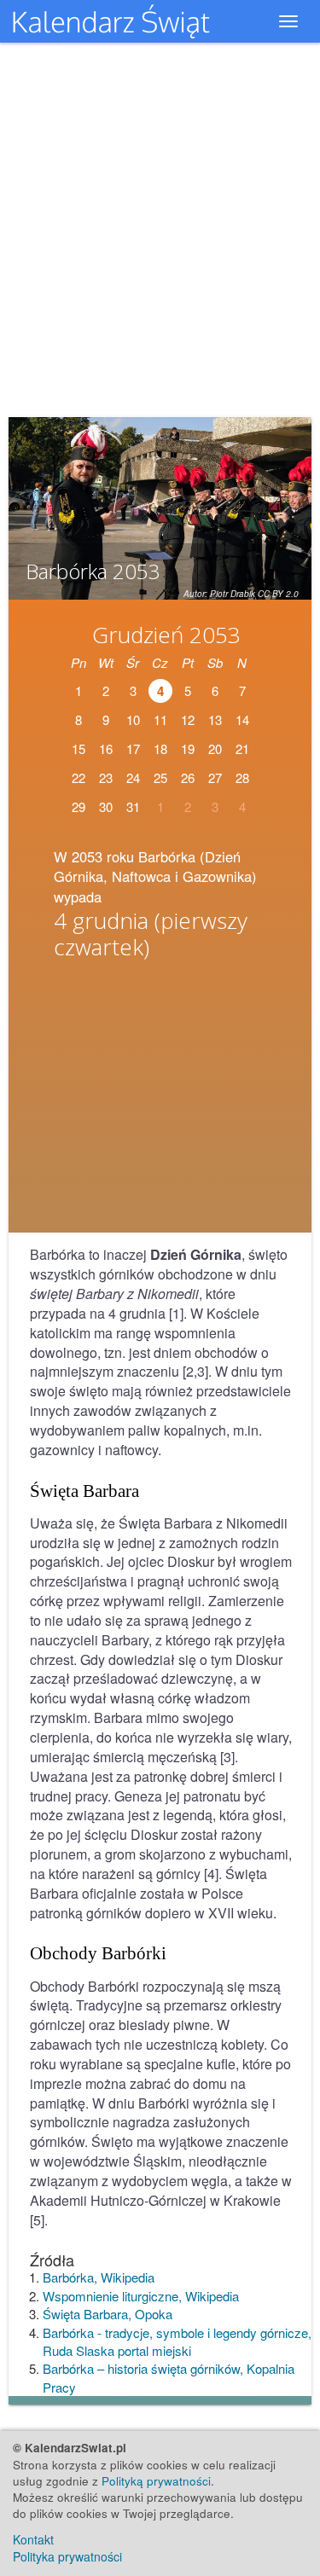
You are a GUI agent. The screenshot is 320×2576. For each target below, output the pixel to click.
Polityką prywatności (156, 2481)
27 (215, 777)
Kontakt (33, 2539)
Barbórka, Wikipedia (99, 2277)
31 (133, 806)
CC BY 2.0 (278, 594)
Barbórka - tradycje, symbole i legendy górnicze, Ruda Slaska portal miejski (177, 2341)
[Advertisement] (160, 1101)
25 (160, 777)
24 (133, 777)
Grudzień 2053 (166, 635)
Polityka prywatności (67, 2556)
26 (188, 777)
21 (242, 748)
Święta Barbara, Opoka (108, 2314)
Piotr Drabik (233, 594)
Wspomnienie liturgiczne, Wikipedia (141, 2296)
